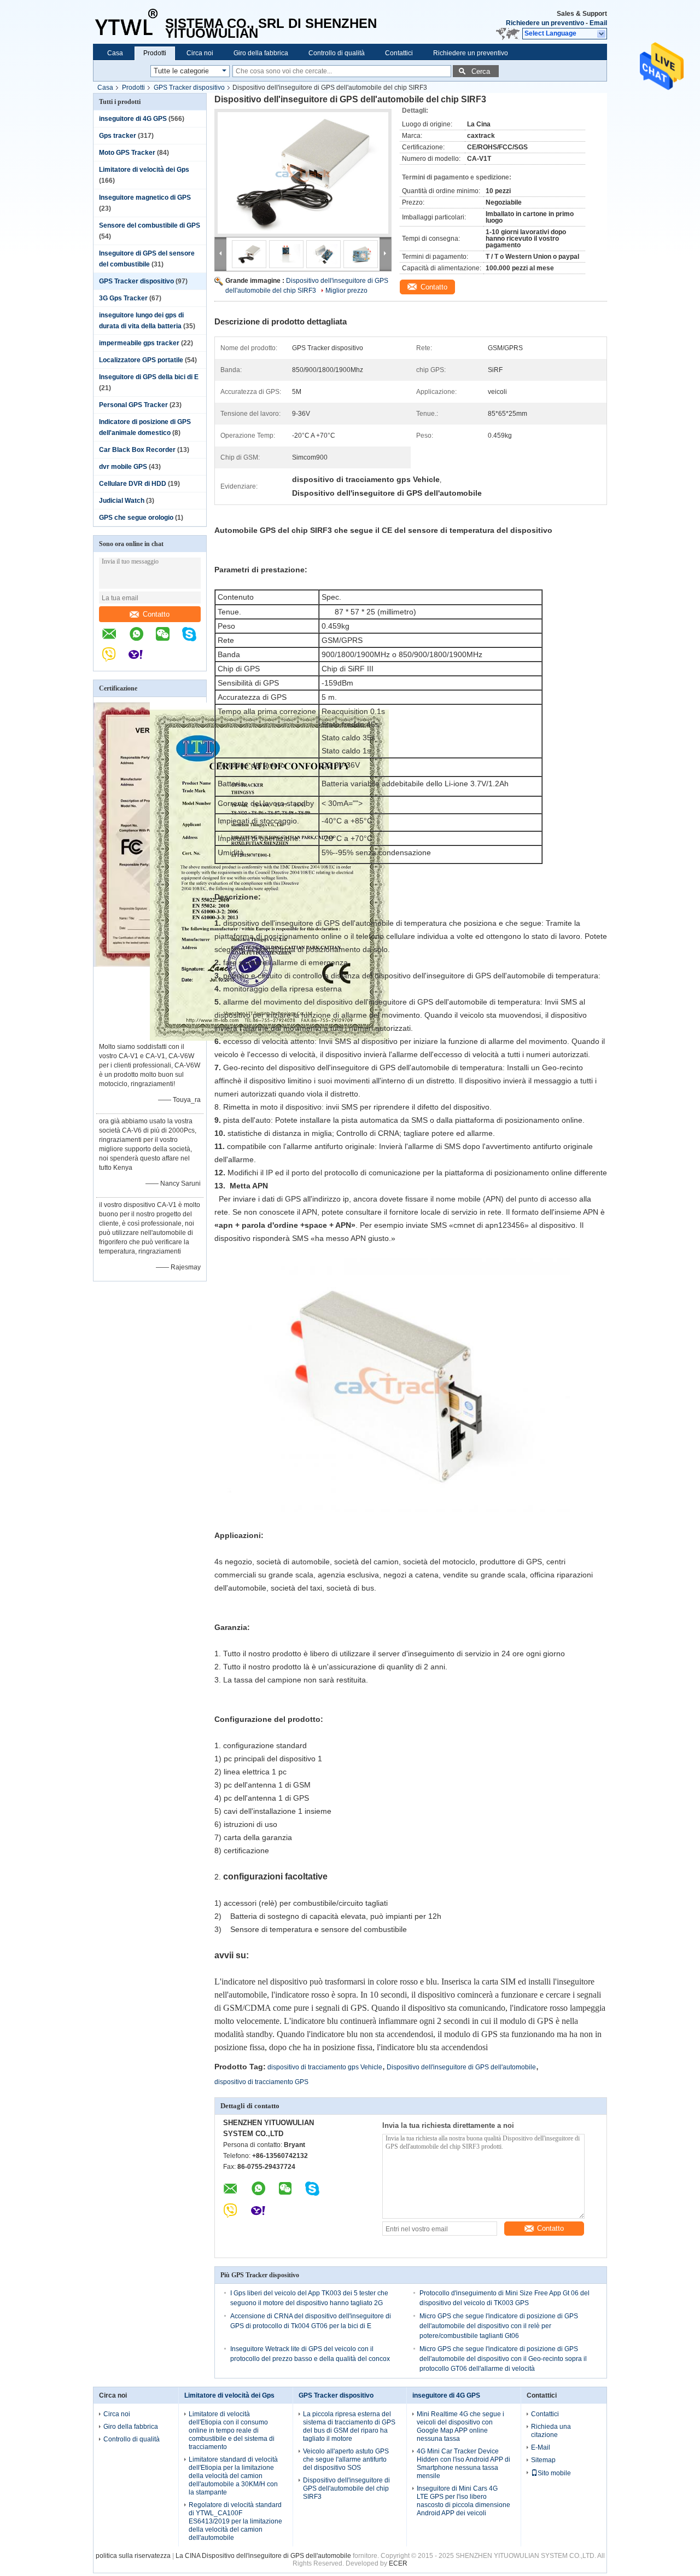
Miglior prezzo (346, 291)
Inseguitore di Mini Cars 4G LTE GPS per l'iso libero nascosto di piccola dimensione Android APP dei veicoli (463, 2501)
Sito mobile (554, 2473)
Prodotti (155, 53)
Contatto (156, 614)
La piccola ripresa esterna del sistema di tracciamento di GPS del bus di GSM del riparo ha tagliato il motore (349, 2426)
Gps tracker (118, 136)
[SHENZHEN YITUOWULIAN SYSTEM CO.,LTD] (129, 22)
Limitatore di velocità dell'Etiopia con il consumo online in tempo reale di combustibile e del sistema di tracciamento (232, 2430)
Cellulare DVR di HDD (133, 484)
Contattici (399, 53)
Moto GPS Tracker (127, 153)
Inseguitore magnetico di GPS (145, 198)
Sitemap (543, 2460)
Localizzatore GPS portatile (141, 360)
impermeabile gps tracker (139, 343)
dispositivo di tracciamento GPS (261, 2082)
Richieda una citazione (551, 2431)
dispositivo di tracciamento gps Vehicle (325, 2067)
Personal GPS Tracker (133, 405)
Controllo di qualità (337, 53)
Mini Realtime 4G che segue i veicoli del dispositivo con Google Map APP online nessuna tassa (460, 2426)
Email (598, 23)
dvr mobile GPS (123, 467)
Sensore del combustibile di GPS (150, 225)
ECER (398, 2563)
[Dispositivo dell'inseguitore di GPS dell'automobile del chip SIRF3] (303, 173)
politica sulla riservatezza (133, 2556)
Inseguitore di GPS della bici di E (149, 377)
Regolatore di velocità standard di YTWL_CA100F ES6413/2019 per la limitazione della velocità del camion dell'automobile (235, 2521)
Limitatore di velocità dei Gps (144, 170)
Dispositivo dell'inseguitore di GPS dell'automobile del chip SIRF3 (346, 2488)
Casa (115, 53)
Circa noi (200, 53)
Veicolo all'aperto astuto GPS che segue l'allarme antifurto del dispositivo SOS (346, 2459)
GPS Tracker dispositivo (189, 88)
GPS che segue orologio (136, 518)
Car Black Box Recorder (137, 450)
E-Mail (541, 2447)
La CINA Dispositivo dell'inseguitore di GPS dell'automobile (263, 2556)
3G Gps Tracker (123, 298)
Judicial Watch (122, 501)
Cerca (481, 71)
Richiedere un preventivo (545, 23)
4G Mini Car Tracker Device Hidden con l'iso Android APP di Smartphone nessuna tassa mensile (463, 2464)
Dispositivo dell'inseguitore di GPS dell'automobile (461, 2067)
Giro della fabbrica (261, 53)
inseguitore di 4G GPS (133, 119)
